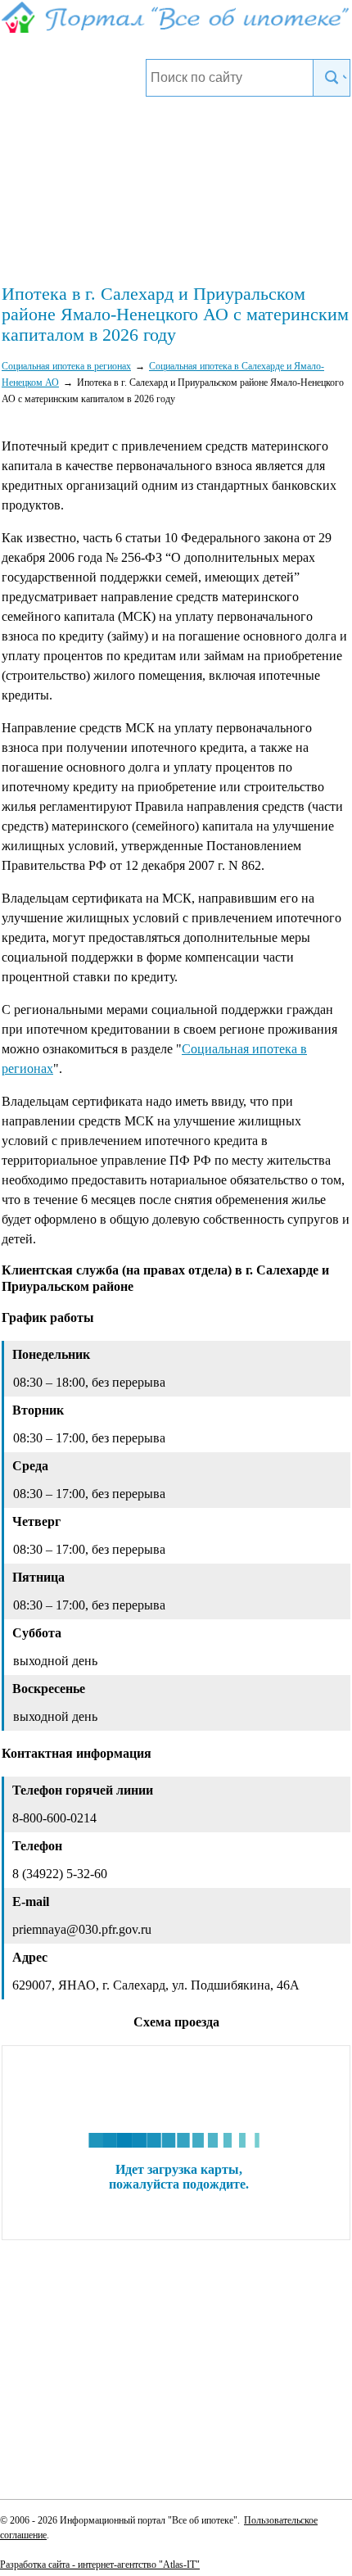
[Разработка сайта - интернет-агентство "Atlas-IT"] (176, 2564)
